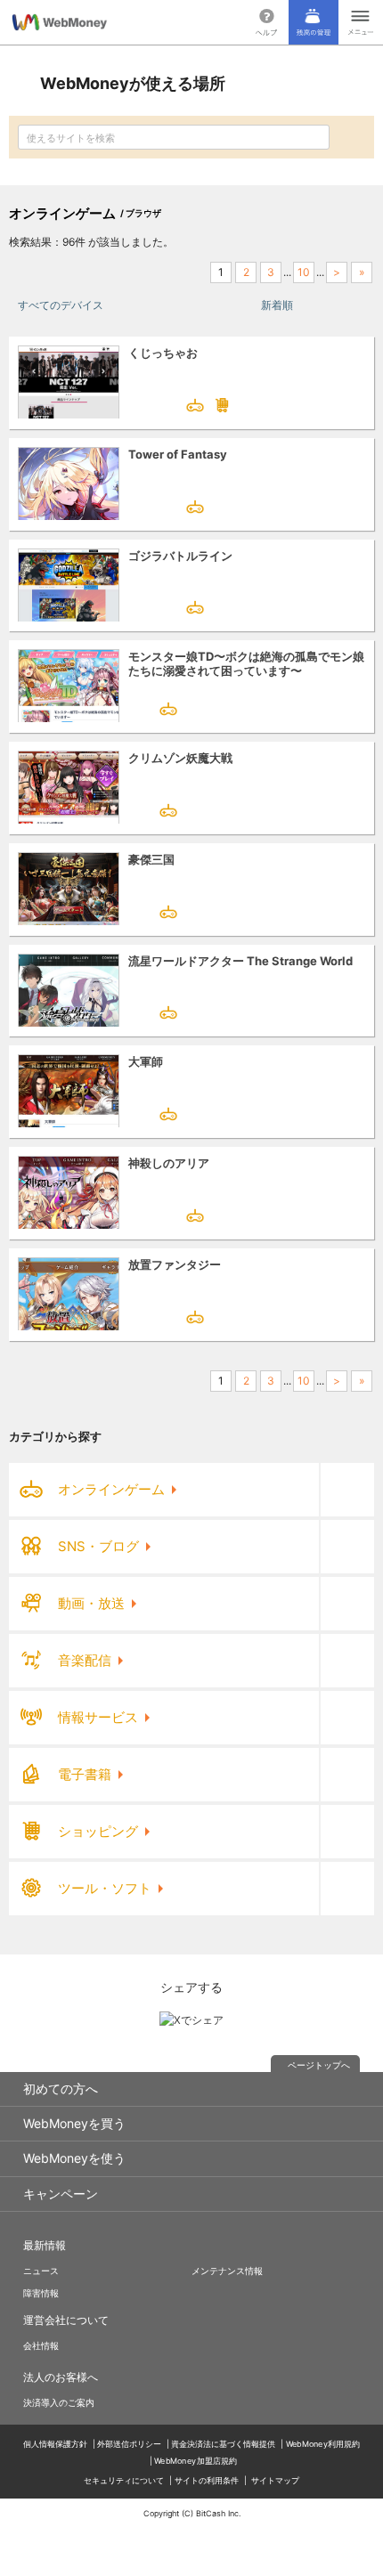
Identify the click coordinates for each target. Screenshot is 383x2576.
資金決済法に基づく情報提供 (223, 2444)
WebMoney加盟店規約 (196, 2461)
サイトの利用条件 (207, 2480)
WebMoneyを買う (74, 2123)
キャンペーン (61, 2194)
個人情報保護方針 (55, 2444)
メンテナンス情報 (227, 2271)
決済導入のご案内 (59, 2402)
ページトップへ (319, 2065)
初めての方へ (61, 2088)
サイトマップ (275, 2480)
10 (304, 272)
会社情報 (41, 2345)
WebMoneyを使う (74, 2158)
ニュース (41, 2271)
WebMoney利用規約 (323, 2444)
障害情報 (41, 2293)
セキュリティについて (124, 2480)
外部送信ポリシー (129, 2444)
